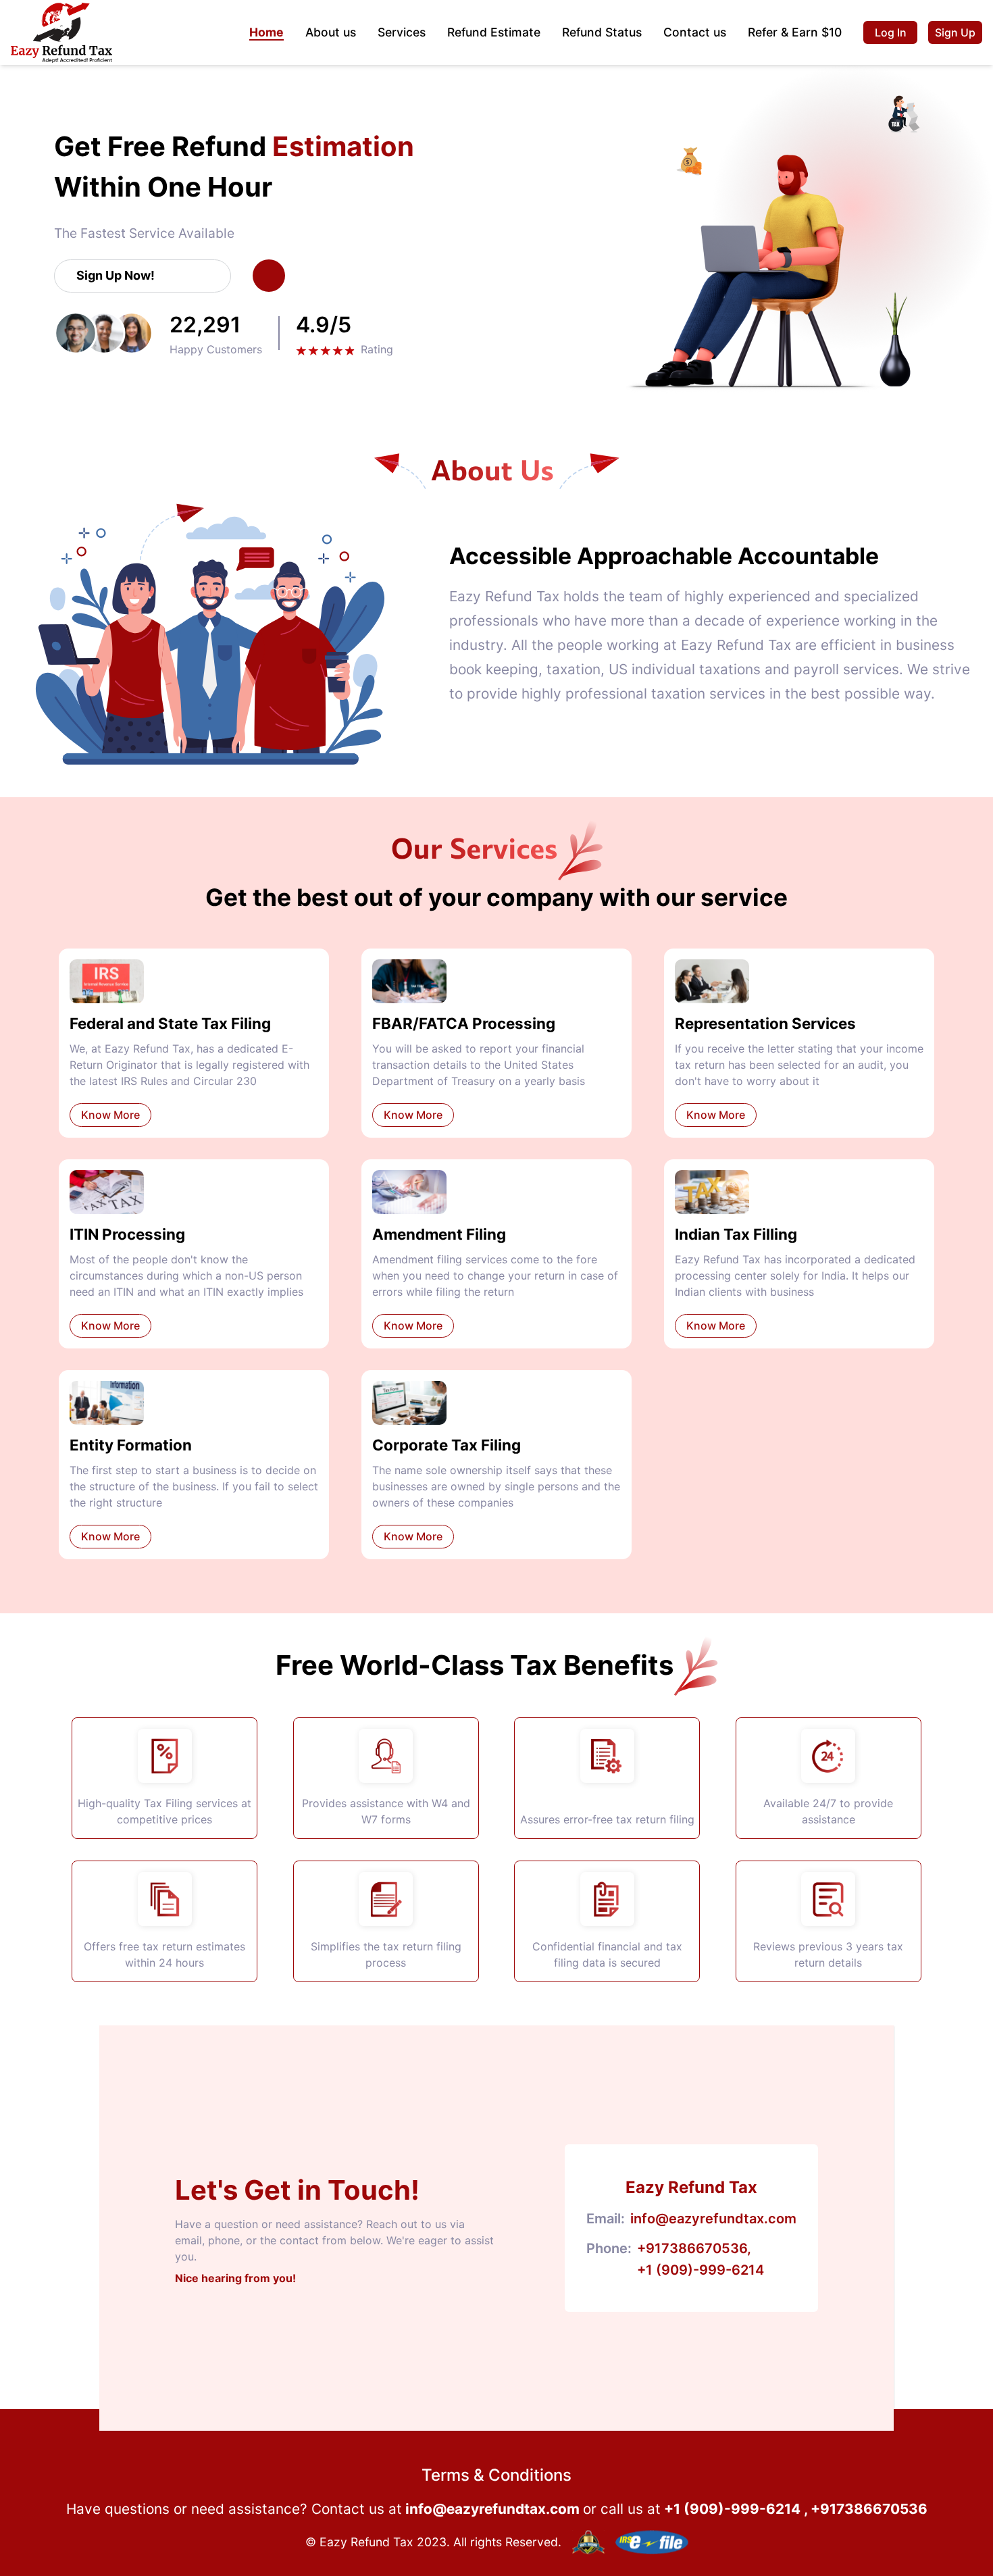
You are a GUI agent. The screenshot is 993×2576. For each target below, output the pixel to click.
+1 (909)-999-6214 (701, 2270)
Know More (110, 1115)
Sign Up (955, 32)
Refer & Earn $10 (795, 32)
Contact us (695, 32)
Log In (891, 32)
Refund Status (602, 32)
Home (266, 32)
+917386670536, (694, 2248)
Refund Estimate (494, 32)
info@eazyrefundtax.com (713, 2219)
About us (331, 32)
